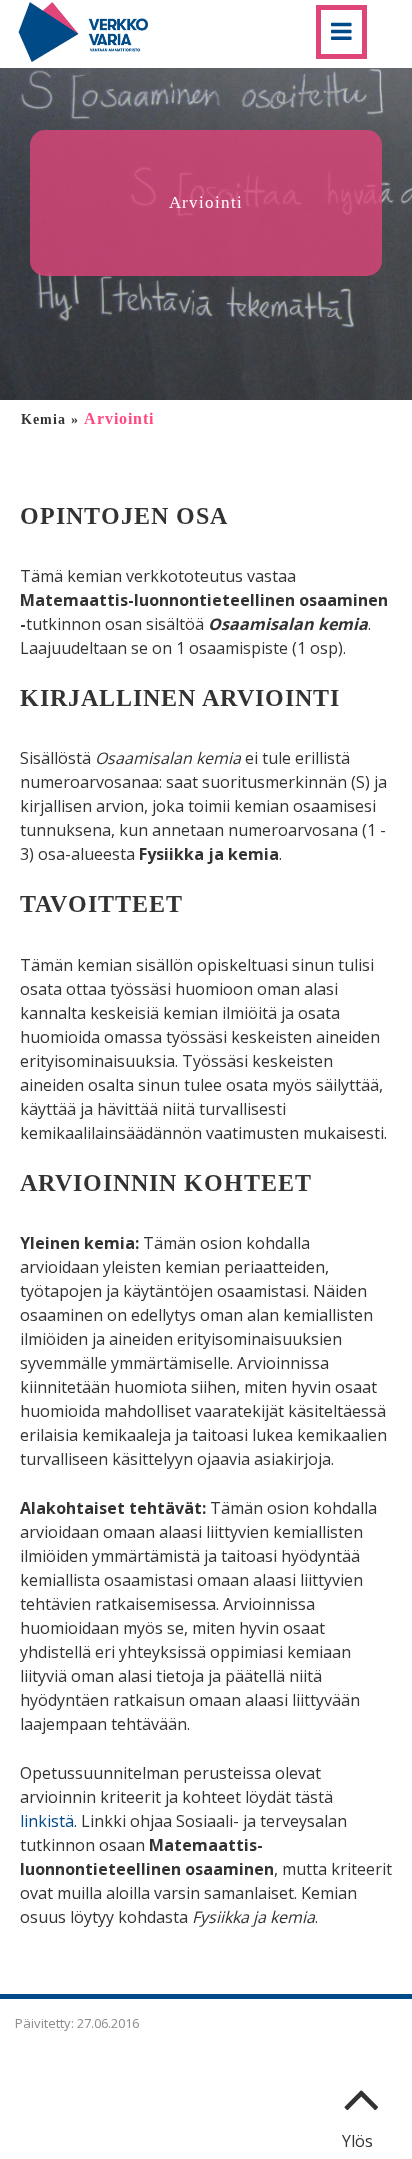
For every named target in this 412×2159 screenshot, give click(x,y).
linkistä (47, 1821)
